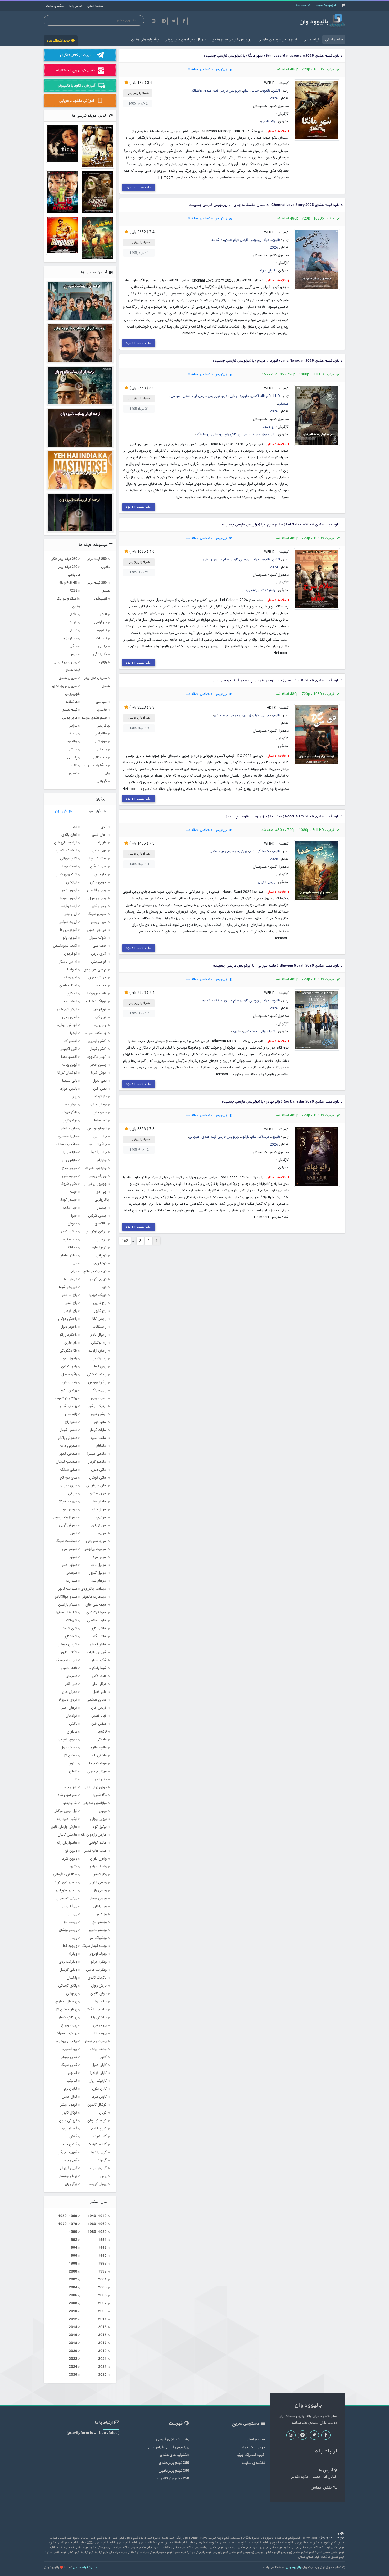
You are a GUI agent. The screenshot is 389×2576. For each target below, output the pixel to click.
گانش (73, 2137)
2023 (102, 2367)
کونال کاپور (70, 2113)
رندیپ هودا (69, 1382)
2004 (73, 2287)
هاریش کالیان (67, 1835)
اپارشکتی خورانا (96, 1033)
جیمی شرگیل (97, 1216)
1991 (102, 2240)
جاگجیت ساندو (67, 1144)
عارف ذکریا (99, 1676)
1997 (102, 2264)
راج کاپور (100, 1311)
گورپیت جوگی (67, 2152)
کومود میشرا (68, 2105)
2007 (102, 2303)
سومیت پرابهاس (95, 1549)
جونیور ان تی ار (96, 1184)
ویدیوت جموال (67, 1898)
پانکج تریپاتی (68, 1986)
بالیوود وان (313, 22)
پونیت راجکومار (96, 2041)
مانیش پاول (69, 1748)
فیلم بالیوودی (220, 2552)
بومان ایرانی (98, 1105)
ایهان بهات (70, 1065)
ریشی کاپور (99, 1414)
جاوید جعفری (68, 1136)
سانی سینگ (69, 1470)
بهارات (73, 1097)
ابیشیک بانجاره (67, 851)
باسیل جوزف (68, 1089)
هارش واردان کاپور (64, 1827)
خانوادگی (263, 852)
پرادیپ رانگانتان (95, 2010)
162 (125, 1241)
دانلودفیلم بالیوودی (307, 2543)
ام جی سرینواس (95, 970)
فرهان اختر (69, 1708)
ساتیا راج (71, 1422)
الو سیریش (99, 962)
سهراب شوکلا (68, 1502)
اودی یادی (70, 1017)
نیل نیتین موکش (65, 1811)
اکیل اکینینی (68, 1049)
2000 (73, 2272)
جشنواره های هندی (145, 40)
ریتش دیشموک (66, 1398)
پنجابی (72, 757)
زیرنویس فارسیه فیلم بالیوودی (273, 2552)
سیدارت (72, 1581)
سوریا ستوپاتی (96, 1541)
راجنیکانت (268, 590)
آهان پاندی (69, 835)
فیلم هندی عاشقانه (332, 2557)
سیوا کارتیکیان (96, 1613)
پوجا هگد (203, 435)
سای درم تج (69, 1478)
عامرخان (71, 1676)
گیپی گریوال (69, 2168)
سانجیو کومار (98, 1462)
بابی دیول (268, 435)
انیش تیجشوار (67, 1009)
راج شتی (71, 1303)
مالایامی (100, 734)
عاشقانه (197, 91)
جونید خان (70, 1176)
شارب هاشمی (97, 1621)
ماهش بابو (99, 1756)
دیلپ (73, 1271)
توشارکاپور (70, 1121)
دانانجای (101, 1224)
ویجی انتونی (266, 882)
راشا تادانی (268, 122)
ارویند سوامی (68, 922)
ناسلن (73, 1771)
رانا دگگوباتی (68, 1351)
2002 (73, 2280)
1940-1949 (97, 2216)
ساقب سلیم (99, 1438)
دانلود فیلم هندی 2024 (102, 2543)
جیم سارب (70, 1208)
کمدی (206, 1001)
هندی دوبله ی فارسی (173, 2439)
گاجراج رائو (70, 2129)
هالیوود (71, 741)
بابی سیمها (70, 1081)
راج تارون (100, 1303)
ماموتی (101, 1740)
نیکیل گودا (99, 1827)
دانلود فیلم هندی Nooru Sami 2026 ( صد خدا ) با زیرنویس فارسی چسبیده (284, 816)
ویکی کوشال (68, 1970)
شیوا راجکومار (97, 1668)
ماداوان (72, 1732)
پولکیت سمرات (67, 2033)
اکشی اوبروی (97, 1041)
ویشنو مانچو (98, 1930)
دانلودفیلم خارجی (207, 2543)
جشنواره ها (69, 638)
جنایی (255, 91)
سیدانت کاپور (68, 1589)
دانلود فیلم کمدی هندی (307, 2552)
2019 (102, 2351)
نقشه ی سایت (55, 6)
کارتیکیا (72, 2081)
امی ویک (71, 978)
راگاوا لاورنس (97, 1382)
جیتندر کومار (69, 1200)
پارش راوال (99, 1986)
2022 (73, 2359)
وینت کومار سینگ (94, 1946)
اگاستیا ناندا (69, 1057)
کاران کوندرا (98, 2073)
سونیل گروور (98, 1573)
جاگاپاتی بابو (98, 1144)
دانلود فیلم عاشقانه (184, 2543)
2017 (102, 2343)
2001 (102, 2280)
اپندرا (74, 1033)
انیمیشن (100, 599)
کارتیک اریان (98, 2081)
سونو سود (100, 1557)
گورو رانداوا (99, 2152)
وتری (74, 1867)
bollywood (309, 2538)
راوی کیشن (69, 1367)
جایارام (102, 1160)
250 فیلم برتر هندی (174, 2463)
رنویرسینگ (99, 1390)
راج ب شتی (69, 1295)
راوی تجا (100, 1367)
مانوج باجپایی (67, 1740)
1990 (73, 2232)
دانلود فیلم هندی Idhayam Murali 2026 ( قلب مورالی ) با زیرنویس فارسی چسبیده (278, 966)
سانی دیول (99, 1470)
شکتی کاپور (69, 1652)
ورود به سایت (324, 5)
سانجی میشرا (97, 1454)
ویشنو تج (71, 1922)
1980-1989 (97, 2232)
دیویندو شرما (68, 1287)
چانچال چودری (67, 2041)
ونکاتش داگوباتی (65, 1875)
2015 (102, 2335)
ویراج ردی (70, 1906)
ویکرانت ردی (68, 1962)
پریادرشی (100, 2025)
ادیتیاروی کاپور (67, 874)
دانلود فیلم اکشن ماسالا (95, 2538)
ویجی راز (100, 1890)
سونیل (73, 1557)
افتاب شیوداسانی (65, 946)
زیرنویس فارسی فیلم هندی (232, 40)
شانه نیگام (100, 1636)
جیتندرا (102, 1208)
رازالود (245, 1137)
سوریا (73, 1533)
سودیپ (101, 1517)
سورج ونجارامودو (65, 1517)
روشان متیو (69, 1390)
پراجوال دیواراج (66, 2002)
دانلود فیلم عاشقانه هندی (155, 2543)
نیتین (103, 1811)
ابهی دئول (99, 851)
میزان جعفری (97, 1771)
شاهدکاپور (70, 1636)
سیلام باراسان (68, 1605)
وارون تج (71, 1851)
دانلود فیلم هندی (128, 2543)
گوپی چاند (70, 2160)
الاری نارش (99, 954)
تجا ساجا (100, 1121)
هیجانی (283, 404)
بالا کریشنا (100, 1097)
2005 (102, 2295)
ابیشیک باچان (97, 859)
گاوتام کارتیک (97, 2144)
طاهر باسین (69, 1668)
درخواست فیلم (252, 2447)
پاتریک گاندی (97, 1978)
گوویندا (102, 2160)
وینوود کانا (70, 1946)
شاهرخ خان (98, 1644)
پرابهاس (72, 1994)
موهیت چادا (98, 1763)
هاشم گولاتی (98, 1843)
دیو (104, 1287)
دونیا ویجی (99, 1263)
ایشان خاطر (98, 1065)
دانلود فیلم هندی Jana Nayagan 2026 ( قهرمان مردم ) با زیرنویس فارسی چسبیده (277, 361)
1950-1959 (68, 2216)
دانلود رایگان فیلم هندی (175, 2538)
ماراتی (73, 726)
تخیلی (73, 630)
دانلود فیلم (140, 2538)
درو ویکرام (70, 1240)
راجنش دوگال (68, 1319)
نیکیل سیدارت (67, 1819)
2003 (102, 2287)
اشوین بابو (70, 938)
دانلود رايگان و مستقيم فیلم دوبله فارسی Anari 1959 (225, 2538)
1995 (102, 2256)
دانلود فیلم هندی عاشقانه (177, 2547)
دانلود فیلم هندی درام (245, 2547)
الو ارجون (71, 954)
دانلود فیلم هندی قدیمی (145, 2547)
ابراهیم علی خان (66, 843)
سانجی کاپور (68, 1454)
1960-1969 (97, 2224)
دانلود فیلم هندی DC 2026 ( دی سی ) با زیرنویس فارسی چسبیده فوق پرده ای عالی (277, 680)
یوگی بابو (71, 2184)
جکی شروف (69, 1184)
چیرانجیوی (70, 2049)
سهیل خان (99, 1509)
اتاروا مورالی (267, 1031)
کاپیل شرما (99, 2097)
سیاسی (175, 396)
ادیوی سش (98, 882)
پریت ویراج (69, 2025)
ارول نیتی (70, 914)
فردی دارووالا (68, 1700)
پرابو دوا (101, 2002)
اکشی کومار (98, 1049)
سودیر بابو (70, 1509)
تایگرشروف (70, 1113)
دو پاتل (101, 1255)
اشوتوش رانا (69, 930)
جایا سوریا (70, 1152)
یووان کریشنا (98, 2184)
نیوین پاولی (98, 1819)
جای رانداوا (99, 1152)
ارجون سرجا (69, 898)
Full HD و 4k (270, 396)
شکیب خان (99, 1660)
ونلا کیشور (99, 1875)
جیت (74, 1192)
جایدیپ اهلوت (96, 1168)
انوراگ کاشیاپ (96, 1001)
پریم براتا (101, 2033)
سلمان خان (99, 1502)
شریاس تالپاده (97, 1652)
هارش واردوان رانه (94, 1835)
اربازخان (72, 882)
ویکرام (73, 1954)
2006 (73, 2295)
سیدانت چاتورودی (94, 1589)
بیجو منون (99, 1113)
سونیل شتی (69, 1565)
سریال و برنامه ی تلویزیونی (185, 40)
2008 (73, 2303)
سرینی (73, 1494)
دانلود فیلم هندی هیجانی (113, 2547)
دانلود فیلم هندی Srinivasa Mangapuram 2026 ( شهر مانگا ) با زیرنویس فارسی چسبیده (273, 56)
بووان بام (71, 1105)
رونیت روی (99, 1398)
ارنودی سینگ (97, 914)
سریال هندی (68, 678)
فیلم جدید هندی (137, 2552)
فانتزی (102, 710)
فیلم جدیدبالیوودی (160, 2552)
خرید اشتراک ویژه (58, 41)
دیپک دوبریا (98, 1295)
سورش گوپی (68, 1525)
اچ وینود (269, 427)
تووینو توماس (97, 1128)
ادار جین (101, 874)
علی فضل (100, 1692)
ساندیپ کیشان (67, 1462)
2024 (274, 567)
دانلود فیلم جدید (259, 2543)
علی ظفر (71, 1684)
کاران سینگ (69, 2065)
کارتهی (73, 2073)
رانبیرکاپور (100, 1359)
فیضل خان (99, 1724)
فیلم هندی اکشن (78, 2552)
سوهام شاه (99, 1581)
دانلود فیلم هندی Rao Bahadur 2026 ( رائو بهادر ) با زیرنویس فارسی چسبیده (282, 1102)
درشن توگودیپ (96, 1232)
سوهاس (71, 1573)
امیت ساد (100, 986)
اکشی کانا (70, 1041)
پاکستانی (100, 757)
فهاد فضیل (250, 1031)
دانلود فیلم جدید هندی (233, 2543)
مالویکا (236, 1031)
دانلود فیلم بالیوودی (332, 2543)
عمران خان (70, 1692)
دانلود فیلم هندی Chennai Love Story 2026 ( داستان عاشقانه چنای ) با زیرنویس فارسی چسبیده (266, 205)
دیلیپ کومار (98, 1279)
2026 (274, 99)
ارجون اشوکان (97, 890)
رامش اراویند (98, 1351)
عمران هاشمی (97, 1700)
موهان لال (70, 1756)
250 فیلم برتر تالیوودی (171, 2479)
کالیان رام (71, 2089)
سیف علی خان (96, 1605)
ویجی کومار (98, 1898)
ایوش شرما (99, 1073)
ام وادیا (72, 970)
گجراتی (101, 781)
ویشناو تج (99, 1922)
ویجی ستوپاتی (67, 1890)
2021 (102, 2359)
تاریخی (72, 622)
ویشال (73, 1914)
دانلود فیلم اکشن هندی (65, 2538)
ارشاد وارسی (68, 906)
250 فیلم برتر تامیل (174, 2471)
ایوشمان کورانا (67, 1073)
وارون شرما (69, 1859)
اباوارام (102, 843)
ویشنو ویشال (250, 590)
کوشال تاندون (97, 2105)
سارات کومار (98, 1430)
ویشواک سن (98, 1938)
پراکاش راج (232, 435)
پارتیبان (72, 1978)
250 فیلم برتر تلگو (64, 559)
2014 (73, 2327)
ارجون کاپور (98, 906)
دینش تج (70, 1279)
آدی (104, 827)
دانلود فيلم (153, 2538)
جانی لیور (100, 1136)
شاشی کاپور (98, 1629)
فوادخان (71, 1716)
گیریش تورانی (97, 2168)
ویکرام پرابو (99, 1962)
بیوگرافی (100, 622)
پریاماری (217, 435)
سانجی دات (69, 1446)
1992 (73, 2240)
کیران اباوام (267, 271)
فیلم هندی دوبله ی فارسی (278, 40)
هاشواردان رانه (67, 1843)
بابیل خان (100, 1089)
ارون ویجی (99, 922)
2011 (102, 2319)
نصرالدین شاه (68, 1795)
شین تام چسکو (67, 1660)
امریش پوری (98, 978)
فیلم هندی (311, 40)
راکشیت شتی (97, 1375)
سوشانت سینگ (66, 1541)
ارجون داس (69, 890)
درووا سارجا (99, 1248)
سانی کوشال (98, 1478)
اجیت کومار (69, 867)
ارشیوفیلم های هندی (287, 2538)
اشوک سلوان (98, 938)
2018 (73, 2343)
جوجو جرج (69, 1168)
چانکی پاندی (98, 2049)
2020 (73, 2351)
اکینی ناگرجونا (97, 1057)
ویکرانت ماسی (96, 1970)
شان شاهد (70, 1629)
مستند (72, 734)
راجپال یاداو (98, 1335)
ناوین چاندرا (69, 1787)
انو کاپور (72, 994)
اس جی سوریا (97, 930)
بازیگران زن (63, 811)
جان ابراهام (69, 1128)
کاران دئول (99, 2065)
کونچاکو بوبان (97, 2121)
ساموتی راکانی (67, 1438)
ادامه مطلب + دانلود (139, 187)
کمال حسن (69, 2097)
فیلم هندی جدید (55, 2552)
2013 (102, 2327)
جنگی (73, 646)
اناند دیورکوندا (97, 994)
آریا (75, 827)
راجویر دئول (69, 1327)
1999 (102, 2272)
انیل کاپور (100, 1017)
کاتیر (103, 2057)
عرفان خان (99, 1684)
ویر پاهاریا (100, 1906)
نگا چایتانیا (70, 1803)
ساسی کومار (69, 1430)
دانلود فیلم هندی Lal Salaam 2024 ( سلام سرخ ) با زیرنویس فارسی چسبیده (282, 525)
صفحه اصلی (95, 6)
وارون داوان (98, 1859)
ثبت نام (301, 5)
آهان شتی (99, 835)
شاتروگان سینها (67, 1613)
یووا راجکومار (68, 2176)
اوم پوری (100, 1025)
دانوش (73, 1224)
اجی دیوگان (98, 867)
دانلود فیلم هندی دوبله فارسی (212, 2547)
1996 (73, 2256)
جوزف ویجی (251, 435)
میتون (73, 1763)
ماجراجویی (70, 718)
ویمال (73, 1938)
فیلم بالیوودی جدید (199, 2552)
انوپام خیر (100, 1009)
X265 (74, 591)
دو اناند (72, 1248)
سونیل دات (99, 1565)
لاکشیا (102, 1732)
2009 (102, 2311)
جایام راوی (70, 1160)
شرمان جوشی (67, 1644)
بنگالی (73, 614)
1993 (102, 2248)
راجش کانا (99, 1319)
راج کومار (71, 1311)
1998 (73, 2264)
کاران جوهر (69, 2057)
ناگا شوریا (100, 1795)
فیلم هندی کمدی (309, 2557)
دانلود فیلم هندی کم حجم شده (76, 2547)
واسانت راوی (98, 1867)
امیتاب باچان (68, 986)
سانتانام (101, 1446)
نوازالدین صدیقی (95, 1803)
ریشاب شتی (69, 1406)
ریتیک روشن (98, 1406)
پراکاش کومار (68, 2017)
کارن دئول (99, 2089)
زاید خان (71, 1414)
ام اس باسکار (68, 962)
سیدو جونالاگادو (66, 1597)
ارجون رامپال (98, 898)
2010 (73, 2311)
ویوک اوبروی (98, 1954)
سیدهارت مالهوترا (94, 1597)
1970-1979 (68, 2224)
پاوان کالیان (98, 1994)
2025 (102, 2375)
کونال (103, 2113)
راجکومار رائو (68, 1335)
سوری (102, 1533)
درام (246, 91)
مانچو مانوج (98, 1748)
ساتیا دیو (100, 1422)
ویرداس (101, 1914)
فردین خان (99, 1708)
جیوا (74, 1216)
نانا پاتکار (101, 1779)
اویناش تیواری (67, 1025)
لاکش (73, 1724)
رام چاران (71, 1343)
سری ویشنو (98, 1494)
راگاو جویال (69, 1375)
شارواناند (71, 1621)
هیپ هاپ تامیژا (95, 1851)
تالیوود (265, 91)
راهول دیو (70, 1359)
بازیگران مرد (97, 811)
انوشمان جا (69, 1001)
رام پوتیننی (99, 1343)
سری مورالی (68, 1486)
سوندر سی (70, 1549)
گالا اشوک (100, 2137)
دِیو (75, 1263)
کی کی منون (68, 2121)
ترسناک (264, 1137)
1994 (73, 2248)
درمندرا (102, 1240)
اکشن (276, 91)
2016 (73, 2335)
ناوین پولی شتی (95, 1787)
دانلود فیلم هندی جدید (305, 2547)
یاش (103, 2176)
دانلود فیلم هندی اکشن (71, 2543)
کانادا (73, 765)
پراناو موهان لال (66, 2010)
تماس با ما (76, 6)
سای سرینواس (96, 1486)
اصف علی (100, 946)
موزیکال (101, 741)
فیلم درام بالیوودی (114, 2552)
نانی (74, 1779)
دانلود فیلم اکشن (122, 2538)
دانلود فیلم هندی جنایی (275, 2547)
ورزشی (207, 560)
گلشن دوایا (69, 2144)
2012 (73, 2319)
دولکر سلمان (68, 1255)
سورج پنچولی (97, 1525)
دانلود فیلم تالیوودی (282, 2543)
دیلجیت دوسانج (95, 1271)
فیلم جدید (179, 2552)
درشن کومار (69, 1232)
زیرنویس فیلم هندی (241, 2552)
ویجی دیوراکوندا (65, 1883)
